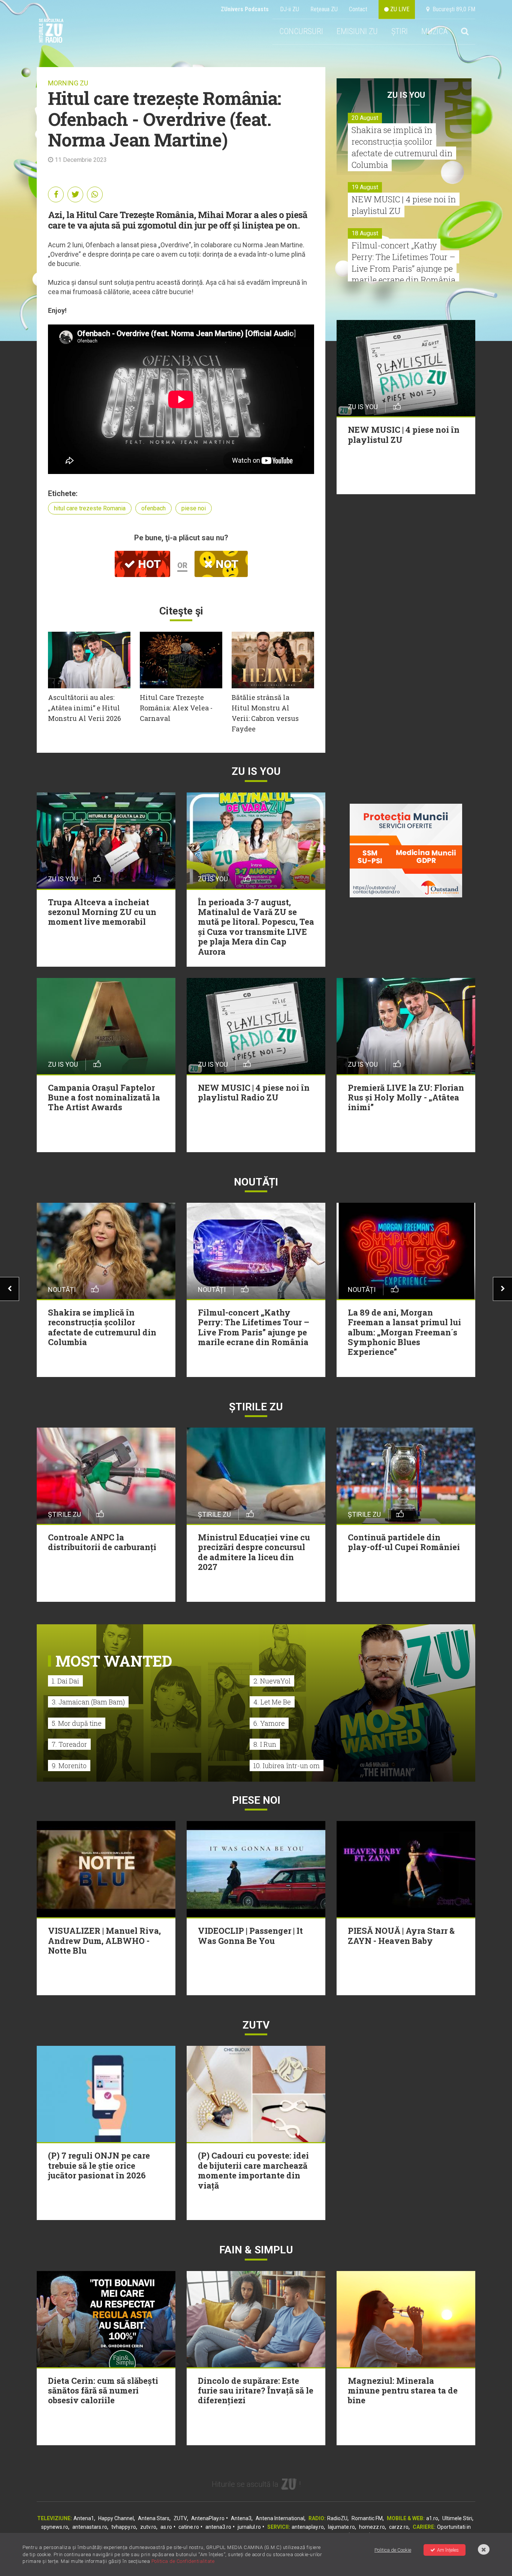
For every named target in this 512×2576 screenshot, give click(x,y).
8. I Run (265, 1744)
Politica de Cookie (393, 2550)
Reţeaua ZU (324, 9)
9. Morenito (69, 1766)
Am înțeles (448, 2550)
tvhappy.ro (124, 2527)
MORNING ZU (68, 83)
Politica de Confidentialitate (183, 2561)
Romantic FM (367, 2518)
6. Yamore (269, 1723)
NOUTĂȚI (256, 1182)
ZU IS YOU (406, 95)
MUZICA (434, 31)
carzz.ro (399, 2527)
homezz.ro (372, 2527)
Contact (358, 9)
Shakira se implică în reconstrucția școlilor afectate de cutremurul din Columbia (402, 147)
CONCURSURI (301, 31)
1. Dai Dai (65, 1681)
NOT (226, 564)
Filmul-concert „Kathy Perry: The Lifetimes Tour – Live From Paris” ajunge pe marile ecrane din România (403, 262)
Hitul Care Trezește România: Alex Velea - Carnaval (176, 708)
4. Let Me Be (272, 1702)
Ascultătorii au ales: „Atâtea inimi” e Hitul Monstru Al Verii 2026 (85, 708)
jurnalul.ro (249, 2527)
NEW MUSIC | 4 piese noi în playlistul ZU (404, 205)
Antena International (280, 2518)
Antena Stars (154, 2518)
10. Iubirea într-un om (287, 1766)
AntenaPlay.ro (208, 2518)
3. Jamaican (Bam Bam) (88, 1702)
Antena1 (84, 2518)
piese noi (194, 508)
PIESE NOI (256, 1800)
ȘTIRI (400, 31)
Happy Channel (116, 2518)
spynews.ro (55, 2527)
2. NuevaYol (272, 1681)
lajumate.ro (341, 2527)
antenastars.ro (90, 2527)
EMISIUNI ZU (357, 31)
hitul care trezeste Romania (90, 508)
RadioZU (337, 2518)
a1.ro (432, 2518)
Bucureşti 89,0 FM (452, 9)
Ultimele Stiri (457, 2518)
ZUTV (180, 2518)
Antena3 (241, 2518)
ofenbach (153, 508)
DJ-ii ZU (290, 9)
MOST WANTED (114, 1661)
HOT (148, 564)
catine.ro (189, 2527)
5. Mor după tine (77, 1723)
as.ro (166, 2527)
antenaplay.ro (308, 2527)
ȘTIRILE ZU (256, 1407)
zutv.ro (148, 2527)
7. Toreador (69, 1744)
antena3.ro (218, 2527)
